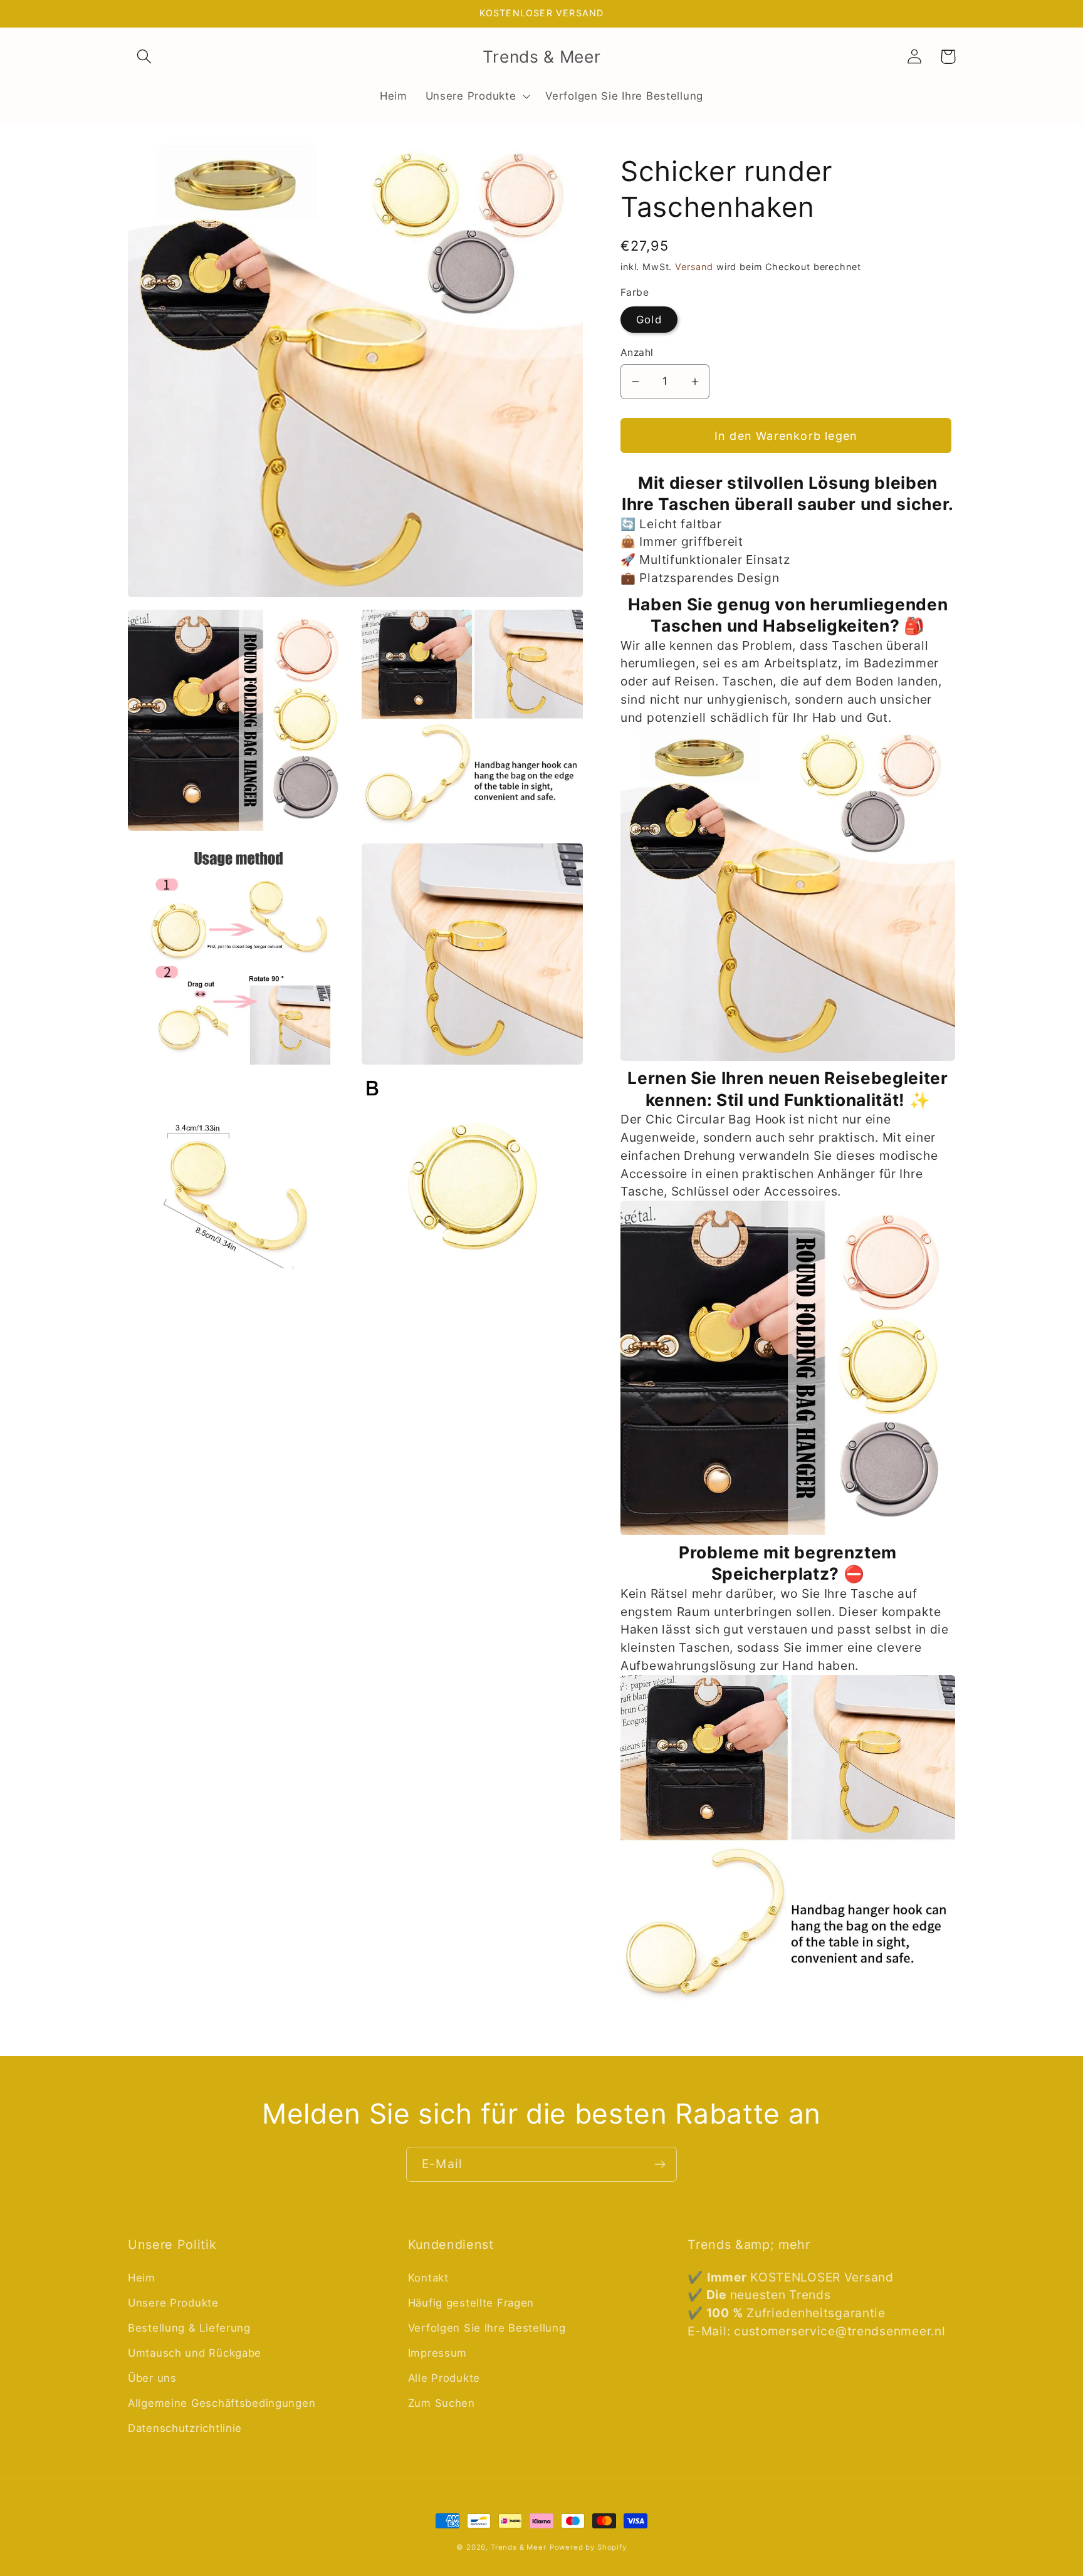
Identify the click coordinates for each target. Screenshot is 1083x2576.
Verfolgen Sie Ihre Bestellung (487, 2328)
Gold (649, 320)
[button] (144, 57)
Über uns (152, 2378)
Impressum (437, 2353)
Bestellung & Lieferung (189, 2328)
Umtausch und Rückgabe (195, 2353)
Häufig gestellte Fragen (471, 2303)
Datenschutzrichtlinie (185, 2428)
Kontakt (428, 2278)
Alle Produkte (444, 2378)
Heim (142, 2278)
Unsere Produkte (173, 2303)
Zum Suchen (442, 2403)
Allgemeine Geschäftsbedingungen (222, 2403)
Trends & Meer (519, 2547)
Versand (694, 267)
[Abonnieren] (660, 2164)
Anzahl (637, 352)
